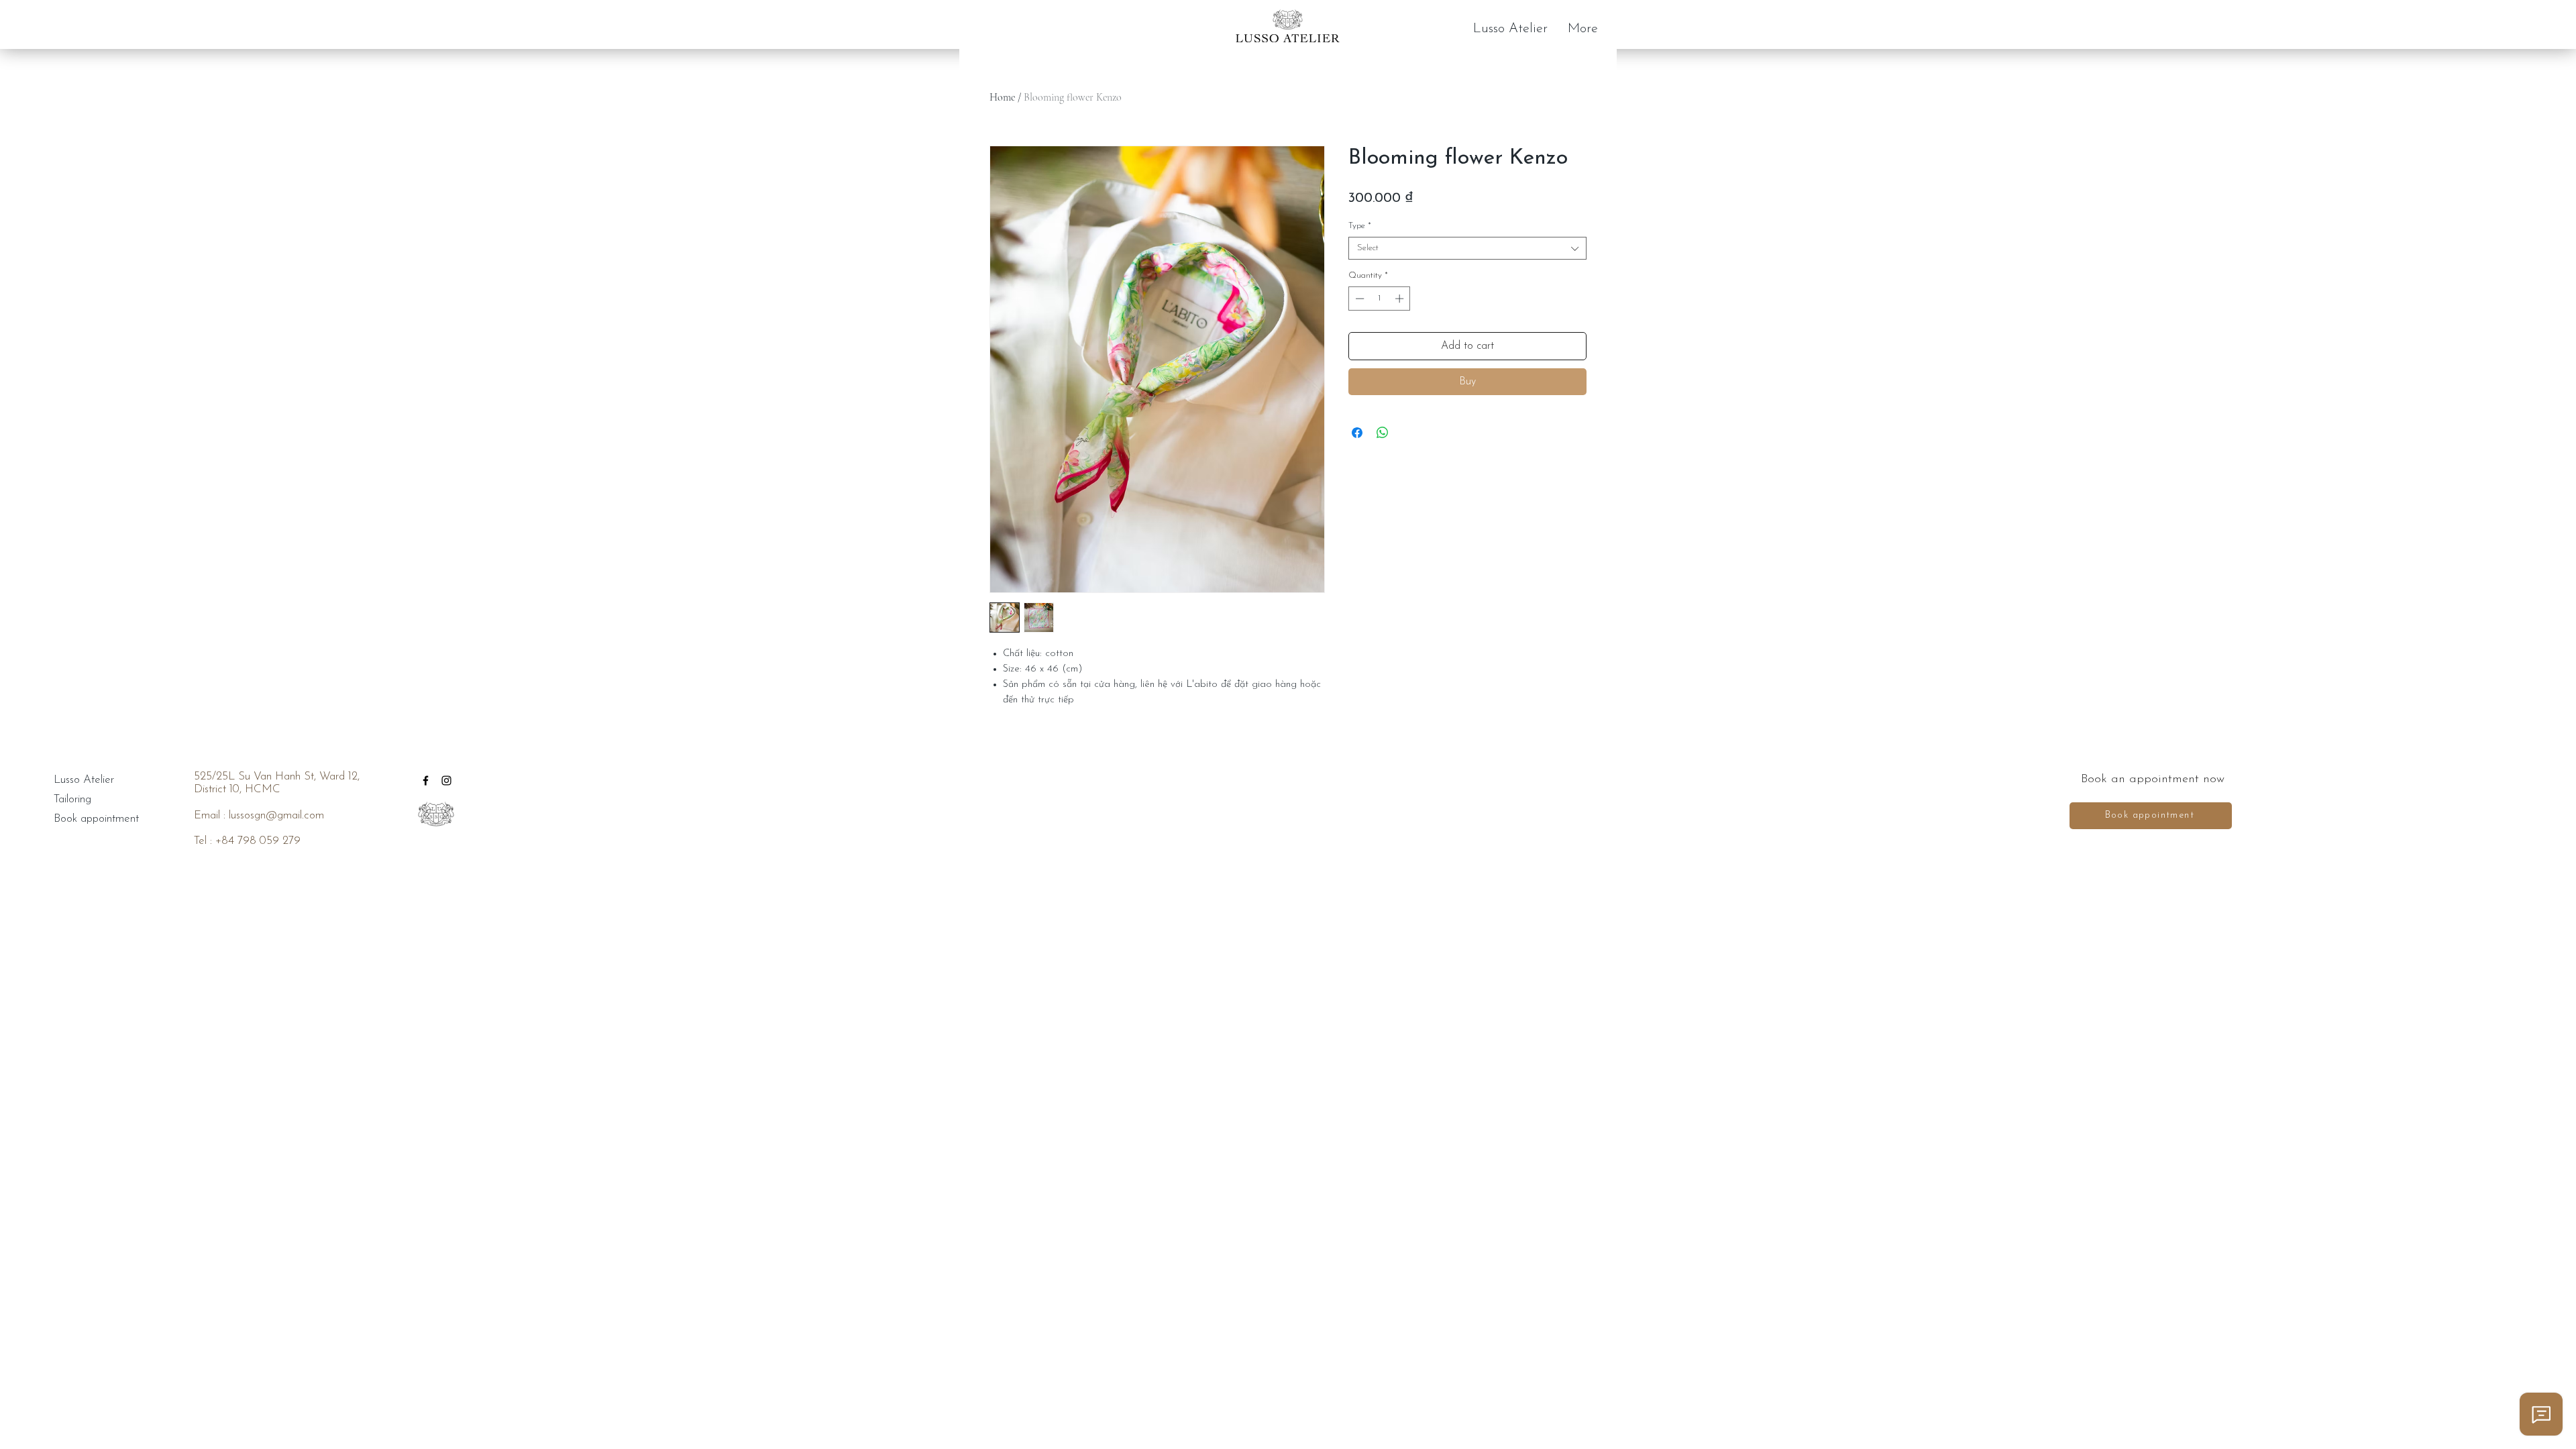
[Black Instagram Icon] (446, 781)
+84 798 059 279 (258, 841)
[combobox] (1467, 248)
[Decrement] (1358, 299)
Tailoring (72, 799)
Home (1002, 97)
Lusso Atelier (84, 780)
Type (1360, 226)
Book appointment (91, 819)
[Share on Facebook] (1357, 433)
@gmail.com (295, 815)
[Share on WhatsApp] (1383, 433)
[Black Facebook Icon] (426, 781)
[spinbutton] (1380, 299)
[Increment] (1401, 299)
